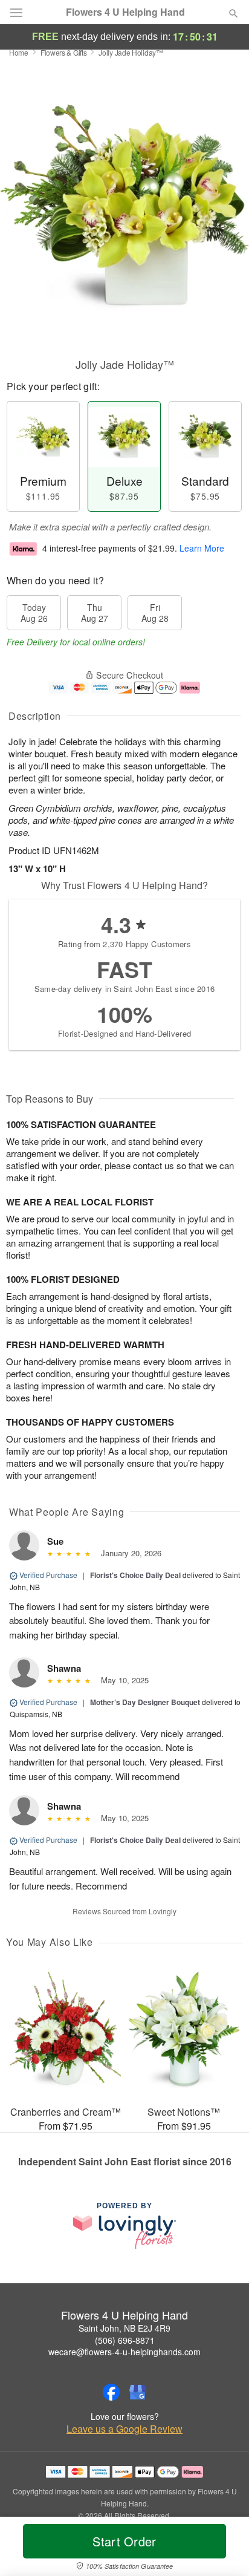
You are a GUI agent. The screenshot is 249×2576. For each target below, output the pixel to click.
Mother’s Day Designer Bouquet (145, 1702)
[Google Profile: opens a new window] (138, 2392)
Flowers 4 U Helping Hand (125, 12)
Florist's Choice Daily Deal (135, 1575)
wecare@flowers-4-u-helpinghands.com (124, 2352)
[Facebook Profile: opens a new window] (111, 2392)
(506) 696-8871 (125, 2340)
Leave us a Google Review (124, 2429)
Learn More (202, 548)
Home (19, 52)
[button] (223, 2549)
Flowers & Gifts (64, 52)
